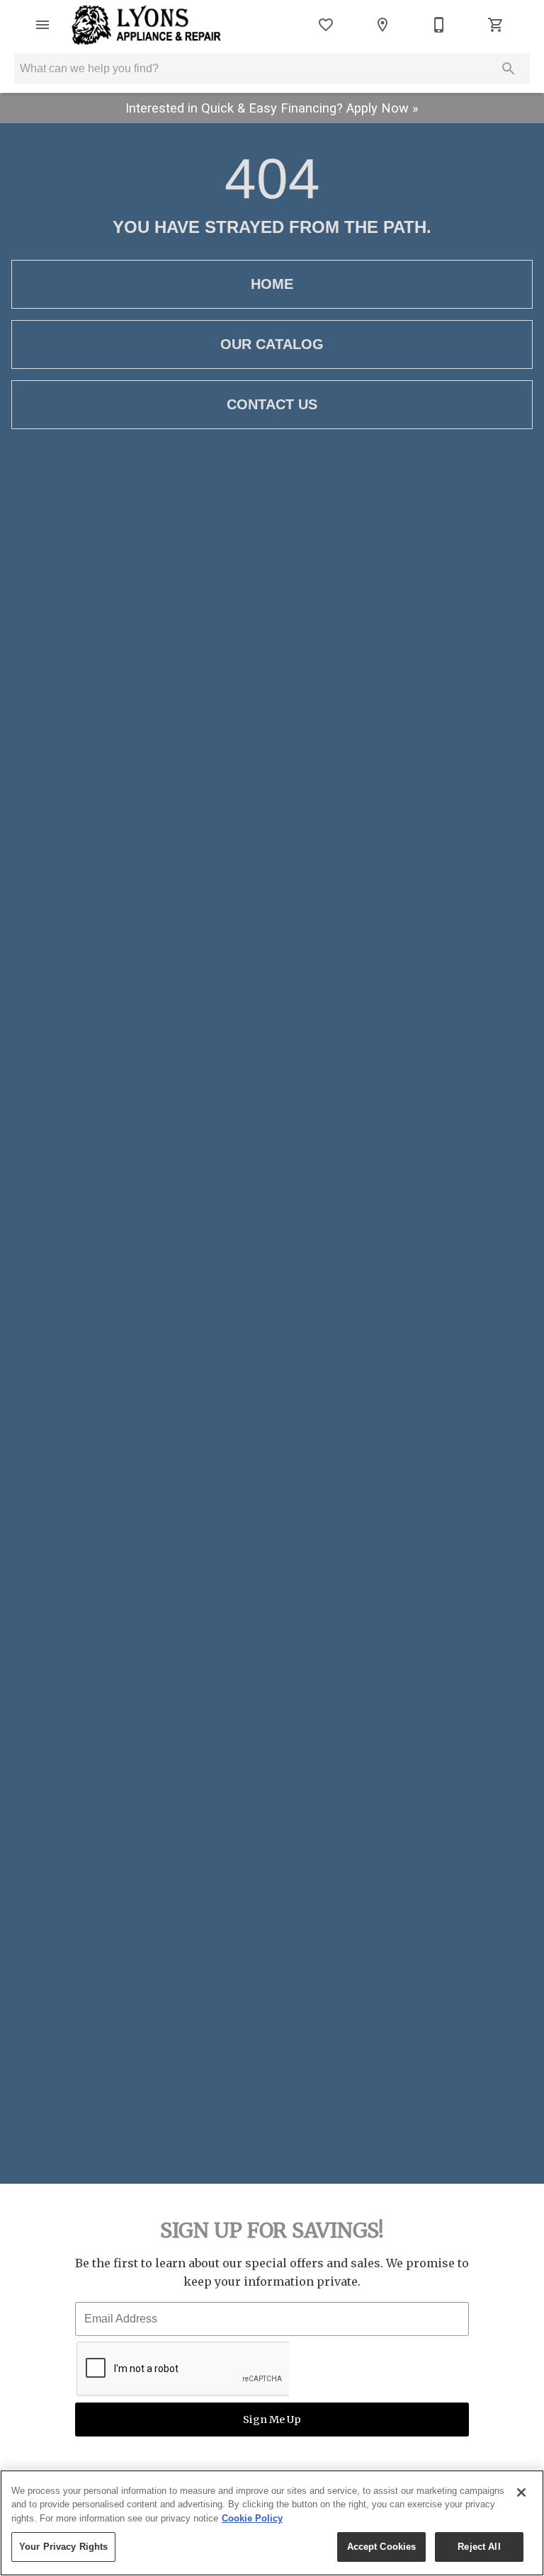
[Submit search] (509, 69)
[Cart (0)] (496, 25)
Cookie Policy (252, 2518)
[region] (272, 2523)
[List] (326, 25)
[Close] (521, 2492)
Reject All (479, 2547)
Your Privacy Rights (63, 2547)
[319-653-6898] (439, 25)
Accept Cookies (382, 2547)
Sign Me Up (272, 2420)
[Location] (382, 25)
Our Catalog (272, 344)
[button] (42, 25)
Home (272, 284)
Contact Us (272, 404)
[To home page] (146, 25)
